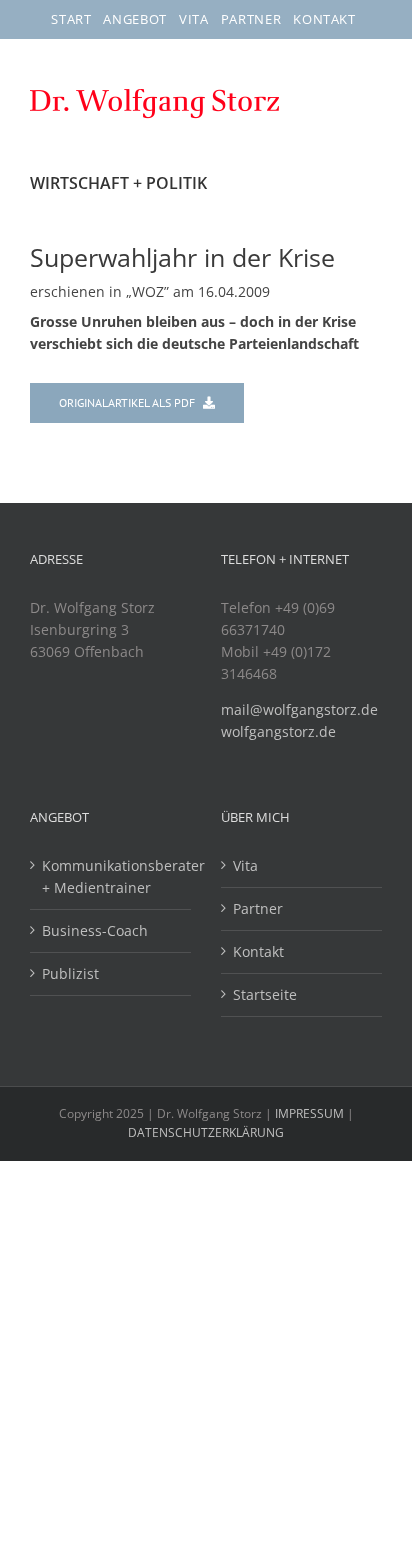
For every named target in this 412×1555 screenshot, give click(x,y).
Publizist (70, 973)
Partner (258, 908)
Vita (245, 865)
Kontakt (258, 951)
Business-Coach (95, 930)
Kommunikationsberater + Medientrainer (111, 876)
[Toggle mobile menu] (369, 112)
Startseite (265, 994)
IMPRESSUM (311, 1113)
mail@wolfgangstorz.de (299, 709)
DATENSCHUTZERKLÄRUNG (206, 1132)
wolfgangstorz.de (278, 731)
